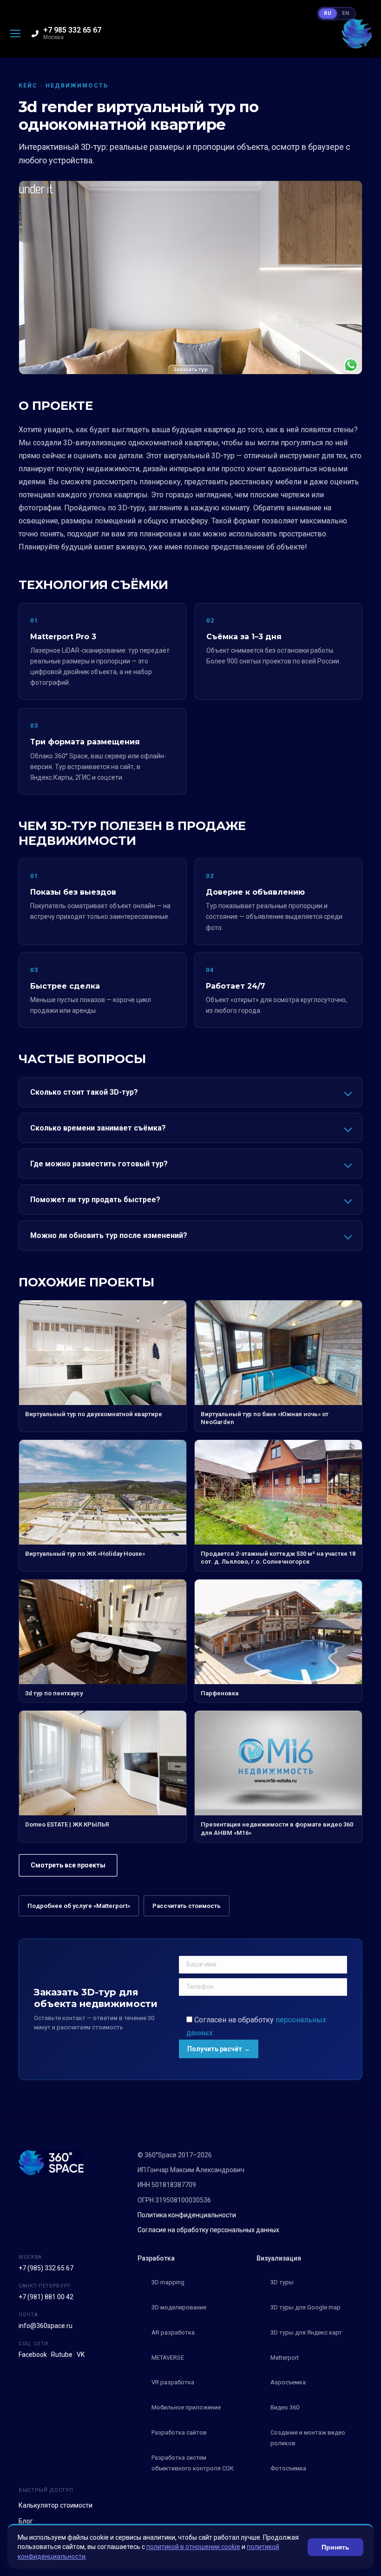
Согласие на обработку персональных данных (208, 2230)
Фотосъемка (288, 2468)
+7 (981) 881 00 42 (46, 2297)
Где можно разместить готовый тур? (99, 1164)
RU (328, 13)
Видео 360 (285, 2407)
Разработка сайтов (179, 2432)
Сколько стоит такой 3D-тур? (84, 1092)
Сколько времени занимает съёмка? (98, 1128)
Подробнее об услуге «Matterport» (79, 1906)
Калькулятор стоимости (56, 2505)
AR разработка (173, 2332)
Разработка (156, 2258)
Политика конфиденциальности (187, 2215)
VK (81, 2355)
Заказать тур (190, 369)
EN (346, 13)
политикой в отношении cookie (193, 2547)
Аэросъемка (288, 2382)
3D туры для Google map (305, 2307)
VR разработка (173, 2382)
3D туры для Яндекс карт (306, 2332)
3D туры (282, 2282)
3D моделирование (179, 2307)
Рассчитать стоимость (187, 1906)
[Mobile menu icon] (15, 33)
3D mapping (168, 2282)
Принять (335, 2547)
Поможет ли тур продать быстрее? (95, 1200)
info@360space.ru (46, 2326)
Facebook (33, 2355)
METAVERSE (168, 2358)
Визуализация (279, 2258)
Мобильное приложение (186, 2407)
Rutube (62, 2355)
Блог (26, 2521)
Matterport (285, 2358)
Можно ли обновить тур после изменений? (109, 1235)
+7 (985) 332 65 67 (46, 2268)
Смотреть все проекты (68, 1865)
